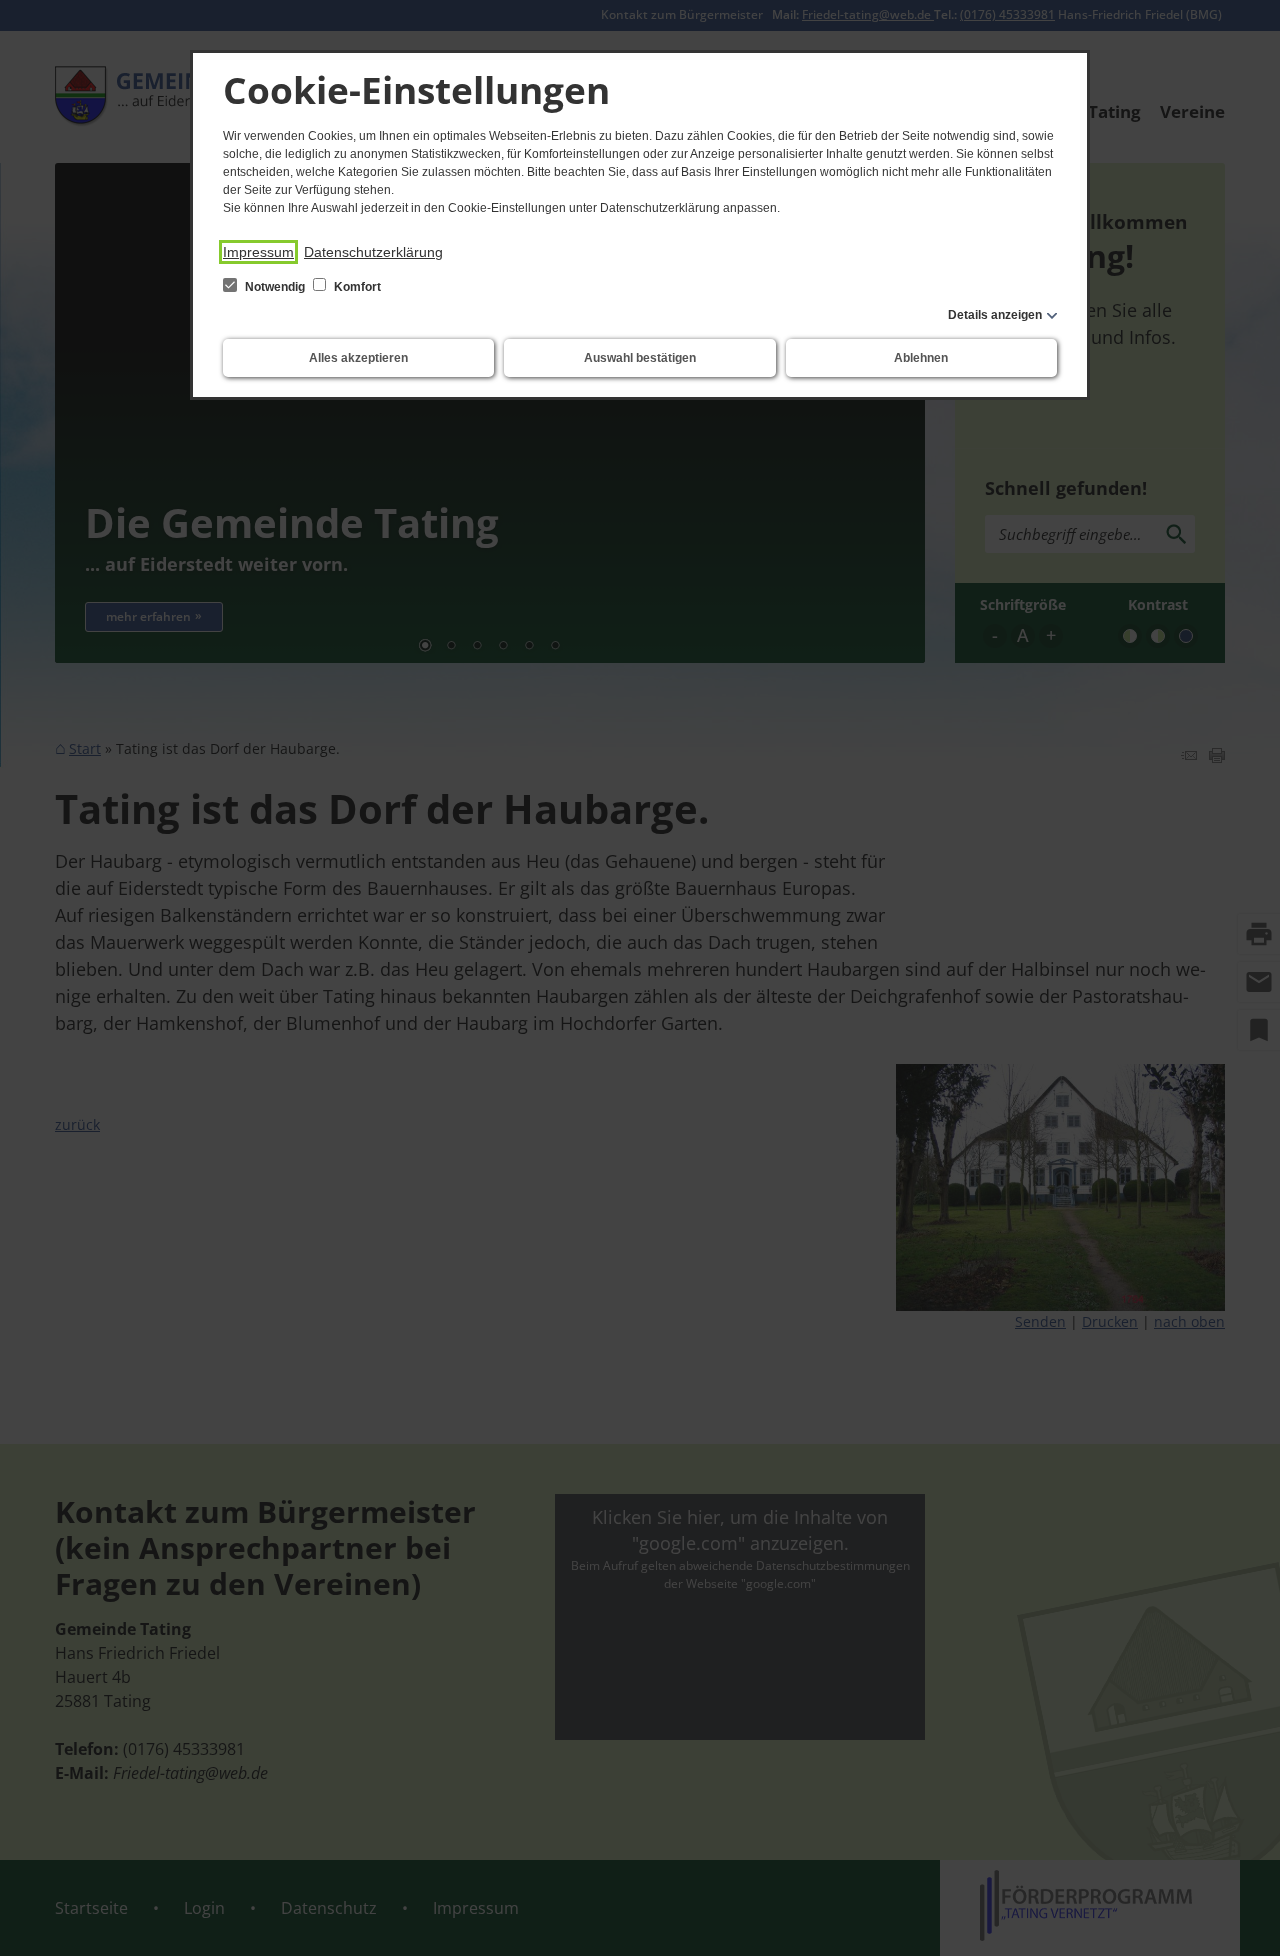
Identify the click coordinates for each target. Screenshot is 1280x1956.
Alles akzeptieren (358, 358)
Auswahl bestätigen (640, 358)
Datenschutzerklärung (373, 252)
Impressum (258, 252)
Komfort (356, 287)
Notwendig (275, 287)
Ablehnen (921, 358)
